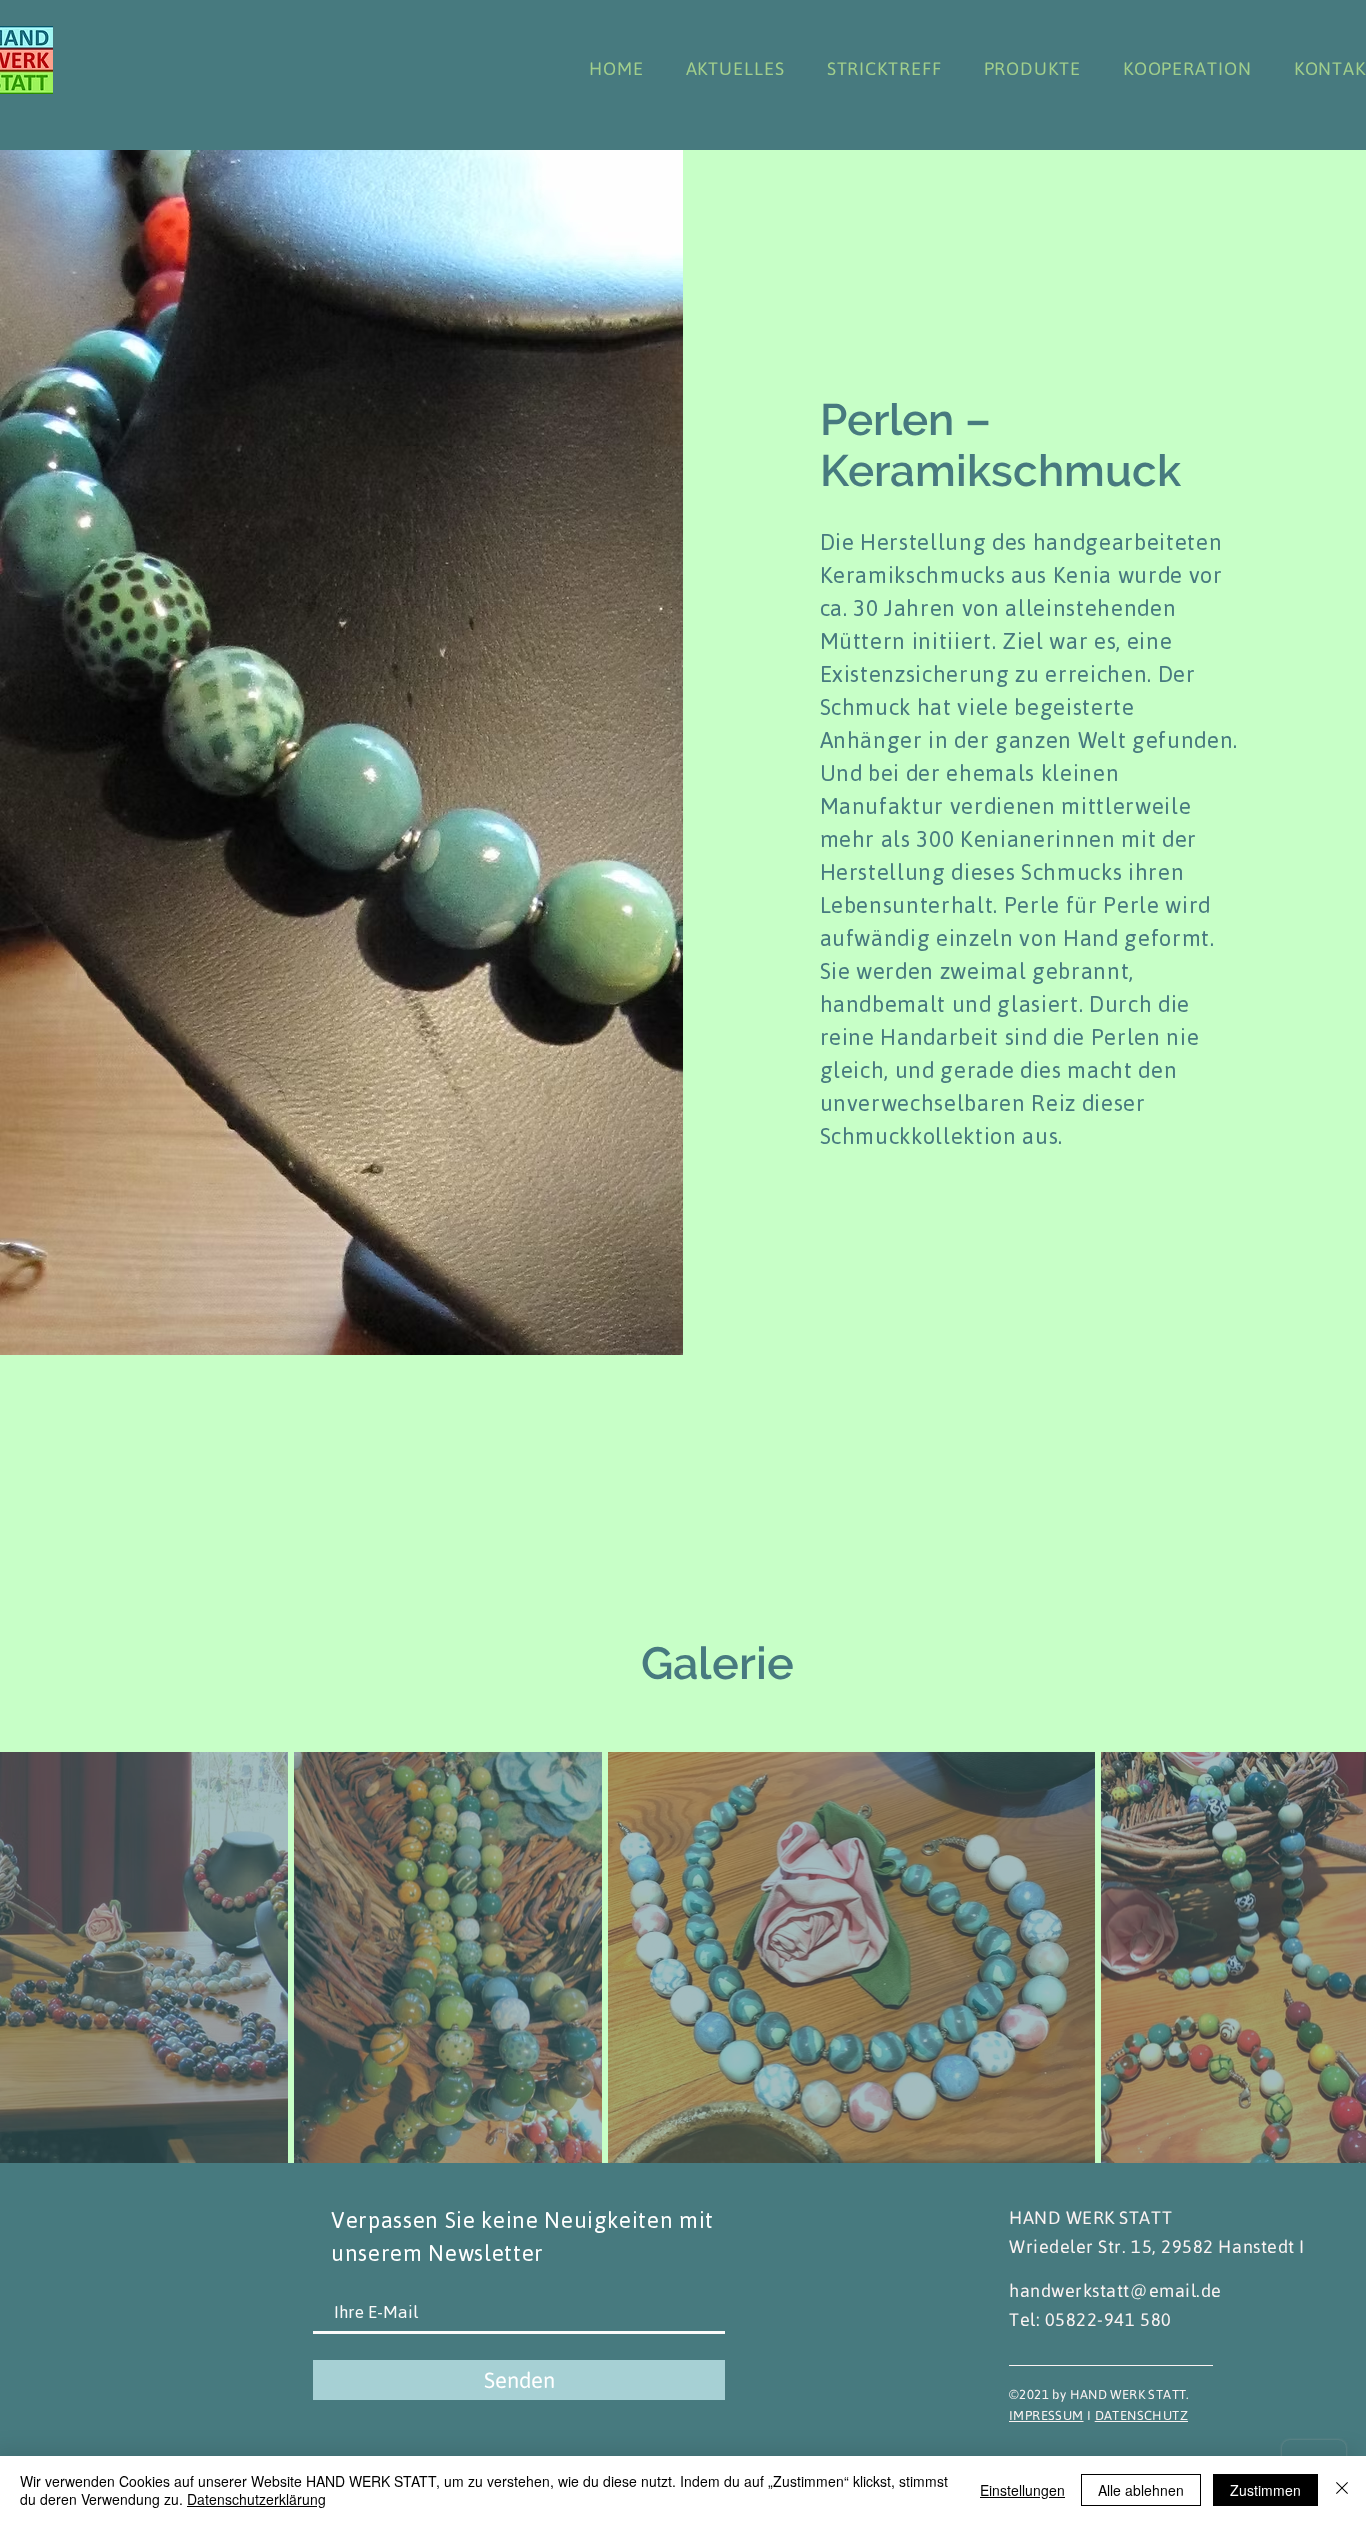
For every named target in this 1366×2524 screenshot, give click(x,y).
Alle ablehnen (1141, 2490)
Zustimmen (1265, 2490)
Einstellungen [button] (1022, 2490)
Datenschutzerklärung (256, 2499)
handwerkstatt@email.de (1115, 2290)
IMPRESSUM (1046, 2415)
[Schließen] (1342, 2490)
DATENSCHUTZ (1141, 2415)
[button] (870, 1332)
